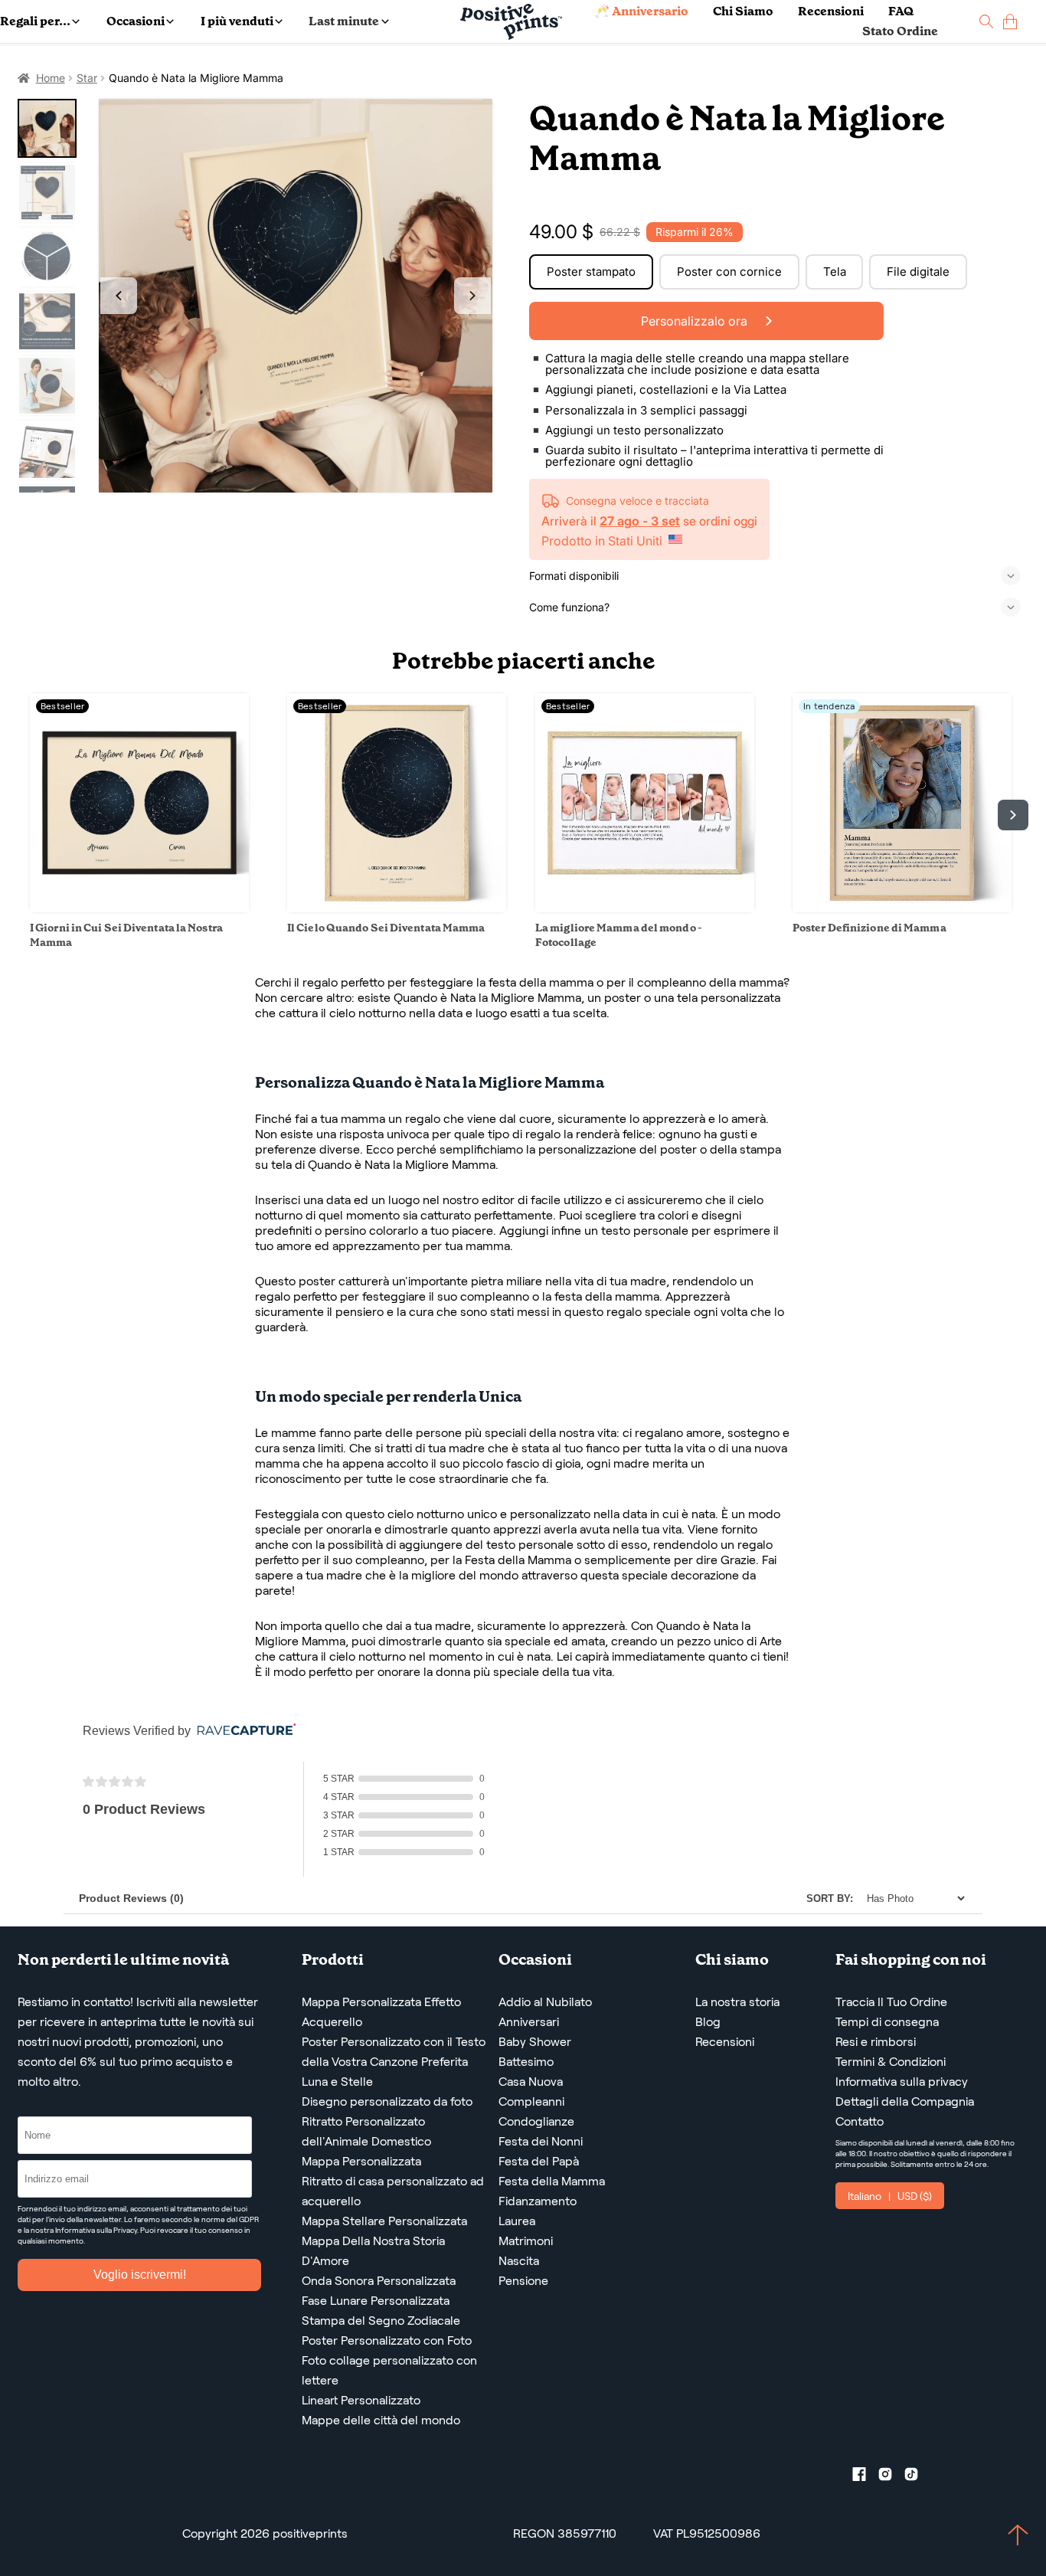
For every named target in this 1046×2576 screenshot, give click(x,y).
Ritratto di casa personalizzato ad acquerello (393, 2191)
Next (472, 296)
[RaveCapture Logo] (243, 1731)
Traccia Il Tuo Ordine (891, 2002)
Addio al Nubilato (545, 2002)
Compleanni (531, 2101)
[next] (1013, 815)
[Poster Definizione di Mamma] (902, 908)
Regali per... (35, 21)
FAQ (901, 11)
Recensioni (831, 11)
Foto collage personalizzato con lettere (389, 2370)
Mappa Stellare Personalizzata (384, 2221)
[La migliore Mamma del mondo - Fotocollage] (645, 908)
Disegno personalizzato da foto (387, 2101)
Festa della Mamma (552, 2181)
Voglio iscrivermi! (140, 2275)
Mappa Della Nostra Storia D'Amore (373, 2251)
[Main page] (511, 22)
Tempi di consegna (887, 2022)
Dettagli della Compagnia (905, 2101)
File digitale (918, 272)
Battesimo (526, 2062)
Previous (119, 296)
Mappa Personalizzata (361, 2161)
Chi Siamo (743, 11)
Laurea (517, 2221)
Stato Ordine (900, 31)
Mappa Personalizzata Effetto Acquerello (381, 2012)
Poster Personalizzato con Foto (387, 2340)
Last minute (344, 21)
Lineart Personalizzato (361, 2400)
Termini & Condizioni (891, 2062)
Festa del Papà (539, 2161)
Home (51, 78)
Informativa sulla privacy (902, 2082)
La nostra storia (737, 2002)
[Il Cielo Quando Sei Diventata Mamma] (397, 908)
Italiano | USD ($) (890, 2196)
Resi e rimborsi (876, 2042)
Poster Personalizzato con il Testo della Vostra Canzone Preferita (394, 2052)
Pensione (523, 2281)
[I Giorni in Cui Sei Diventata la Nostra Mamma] (139, 908)
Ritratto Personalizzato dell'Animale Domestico (366, 2131)
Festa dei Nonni (541, 2141)
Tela (835, 272)
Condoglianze (536, 2121)
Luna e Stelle (337, 2082)
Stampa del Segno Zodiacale (381, 2321)
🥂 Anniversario (641, 11)
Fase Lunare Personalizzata (376, 2301)
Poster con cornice (729, 272)
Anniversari (529, 2022)
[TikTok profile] (917, 2477)
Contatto (860, 2121)
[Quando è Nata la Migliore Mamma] (296, 296)
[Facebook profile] (865, 2477)
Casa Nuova (531, 2082)
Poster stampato (591, 272)
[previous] (33, 815)
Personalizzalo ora (696, 321)
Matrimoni (526, 2241)
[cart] (1010, 22)
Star (87, 78)
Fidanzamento (538, 2201)
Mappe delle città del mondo (381, 2420)
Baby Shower (535, 2042)
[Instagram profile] (891, 2477)
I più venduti (237, 21)
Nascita (519, 2261)
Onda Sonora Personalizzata (379, 2281)
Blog (708, 2022)
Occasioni (136, 21)
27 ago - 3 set (640, 521)
